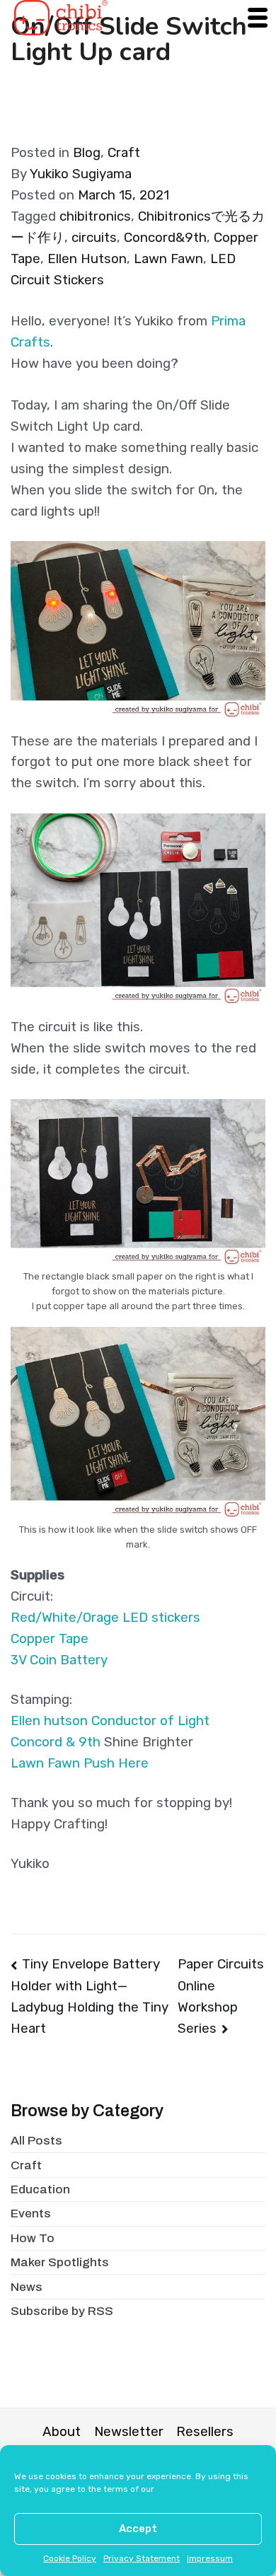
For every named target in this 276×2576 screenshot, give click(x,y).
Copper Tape (50, 1639)
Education (40, 2189)
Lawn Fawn (168, 259)
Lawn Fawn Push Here (80, 1763)
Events (31, 2214)
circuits (94, 238)
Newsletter (129, 2432)
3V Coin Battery (59, 1660)
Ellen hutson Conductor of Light (110, 1721)
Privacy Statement (142, 2558)
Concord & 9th (56, 1742)
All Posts (36, 2141)
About (62, 2432)
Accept (138, 2529)
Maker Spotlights (60, 2262)
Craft (124, 153)
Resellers (205, 2432)
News (27, 2287)
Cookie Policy (70, 2558)
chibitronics (95, 216)
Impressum (210, 2558)
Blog (87, 153)
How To (33, 2238)
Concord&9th (165, 238)
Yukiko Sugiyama (81, 174)
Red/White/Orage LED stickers (105, 1618)
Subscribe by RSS (62, 2311)
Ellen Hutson (87, 259)
